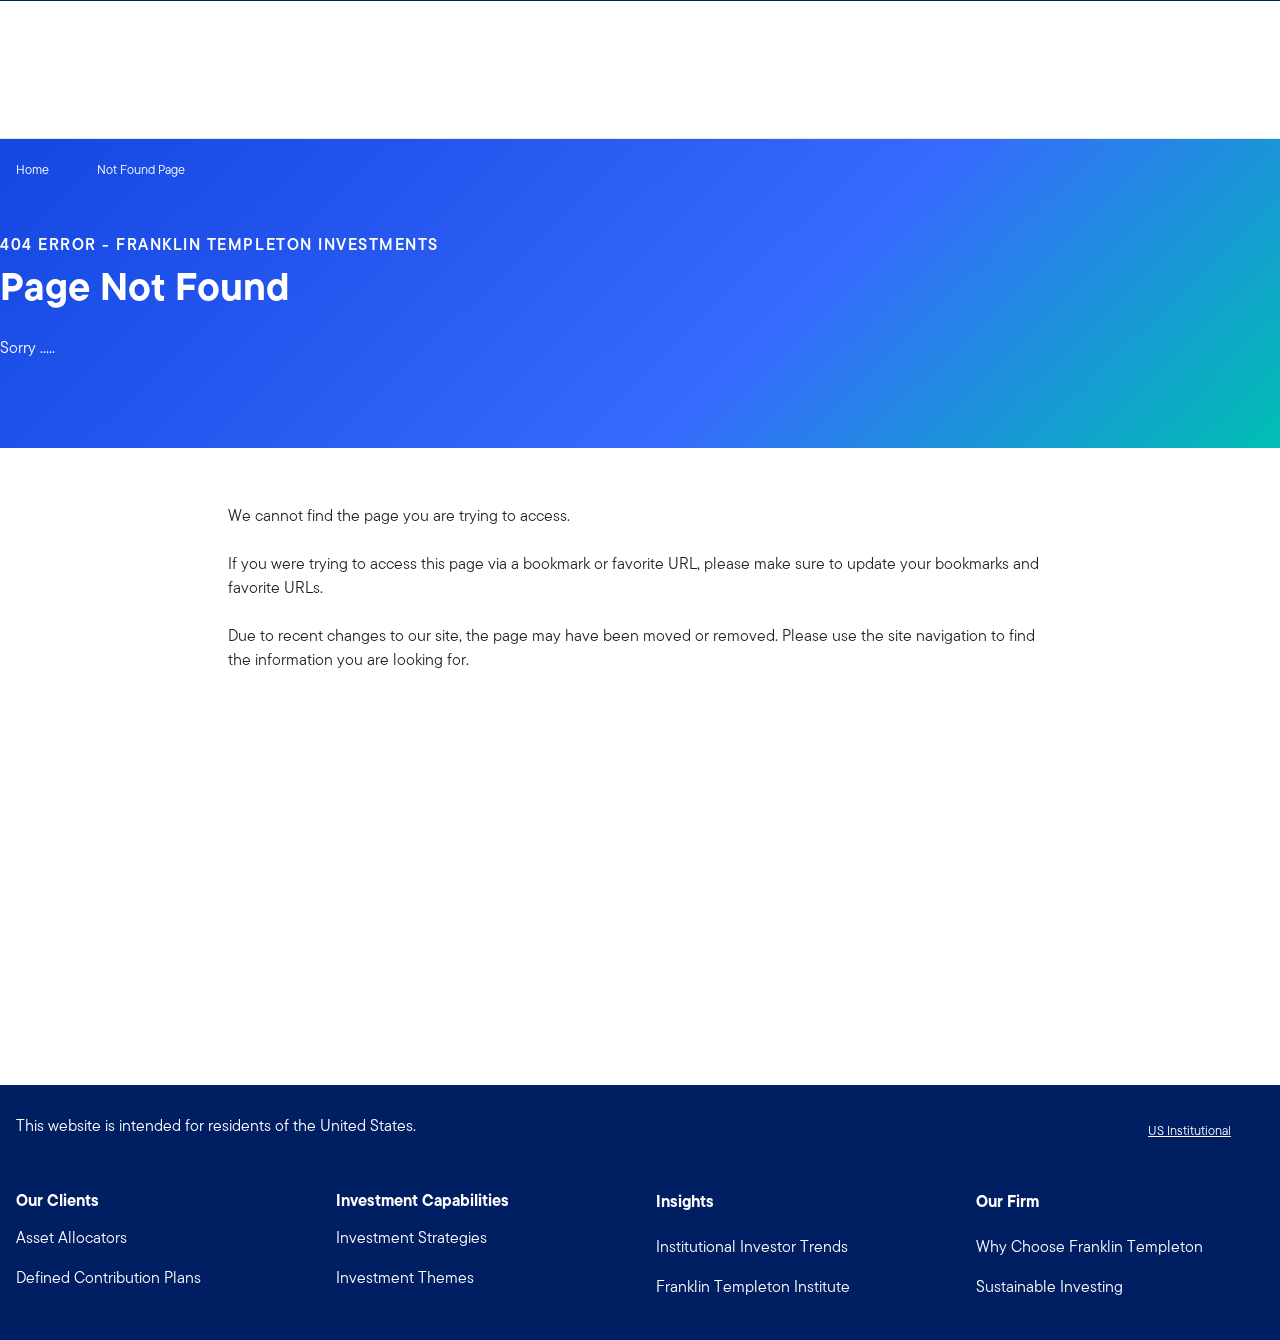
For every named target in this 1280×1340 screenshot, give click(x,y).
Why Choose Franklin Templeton (1089, 1246)
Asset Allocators (71, 1237)
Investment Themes (405, 1277)
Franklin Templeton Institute (753, 1286)
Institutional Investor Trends (752, 1246)
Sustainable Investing (1049, 1286)
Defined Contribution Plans (108, 1277)
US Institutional (1189, 1130)
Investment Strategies (411, 1237)
